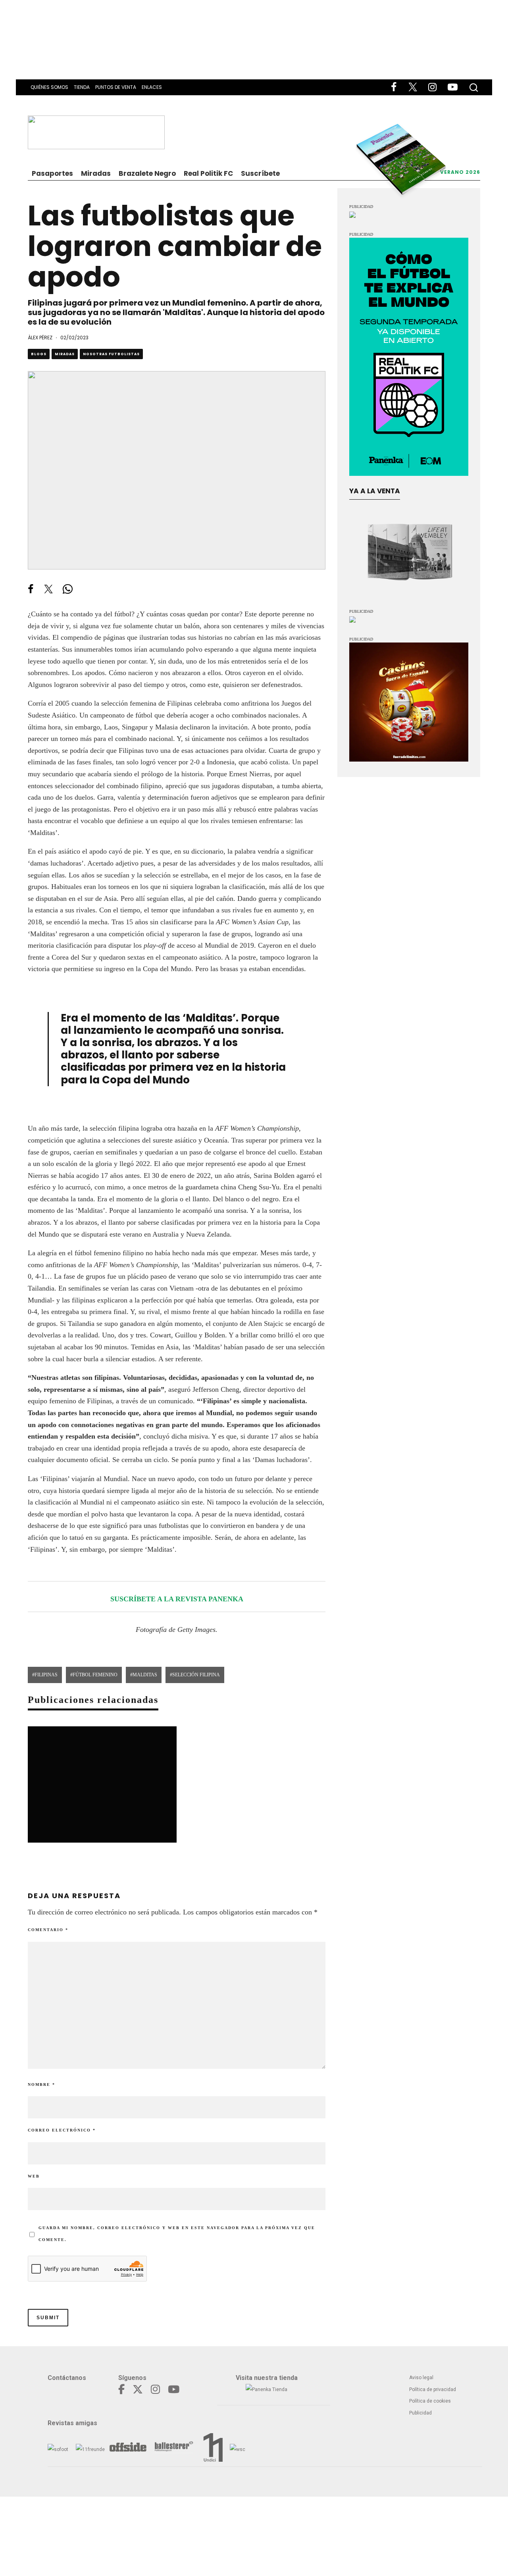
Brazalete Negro (147, 173)
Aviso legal (421, 2378)
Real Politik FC (208, 173)
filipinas (46, 1675)
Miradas (96, 173)
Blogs (39, 354)
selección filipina (196, 1675)
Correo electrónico (62, 2130)
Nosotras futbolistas (111, 354)
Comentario (48, 1930)
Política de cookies (430, 2401)
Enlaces (152, 87)
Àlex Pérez (40, 338)
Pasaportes (52, 173)
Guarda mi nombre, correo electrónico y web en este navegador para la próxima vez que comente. (177, 2234)
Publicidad (420, 2413)
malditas (145, 1675)
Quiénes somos (49, 87)
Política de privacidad (433, 2389)
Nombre (41, 2084)
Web (34, 2176)
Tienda (82, 87)
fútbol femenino (95, 1675)
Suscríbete (260, 173)
